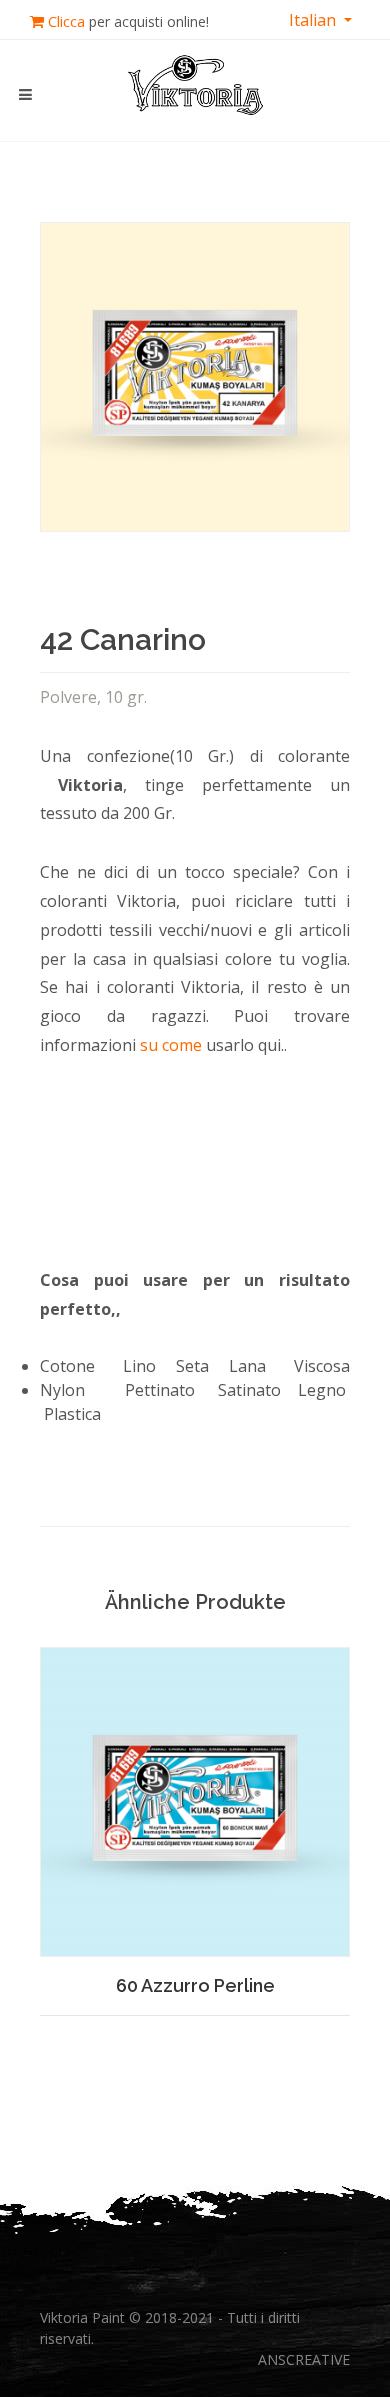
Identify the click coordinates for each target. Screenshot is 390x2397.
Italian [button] (314, 20)
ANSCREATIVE (304, 2359)
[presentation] (22, 1799)
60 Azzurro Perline (195, 1985)
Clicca (66, 21)
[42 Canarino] (195, 377)
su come (171, 1045)
